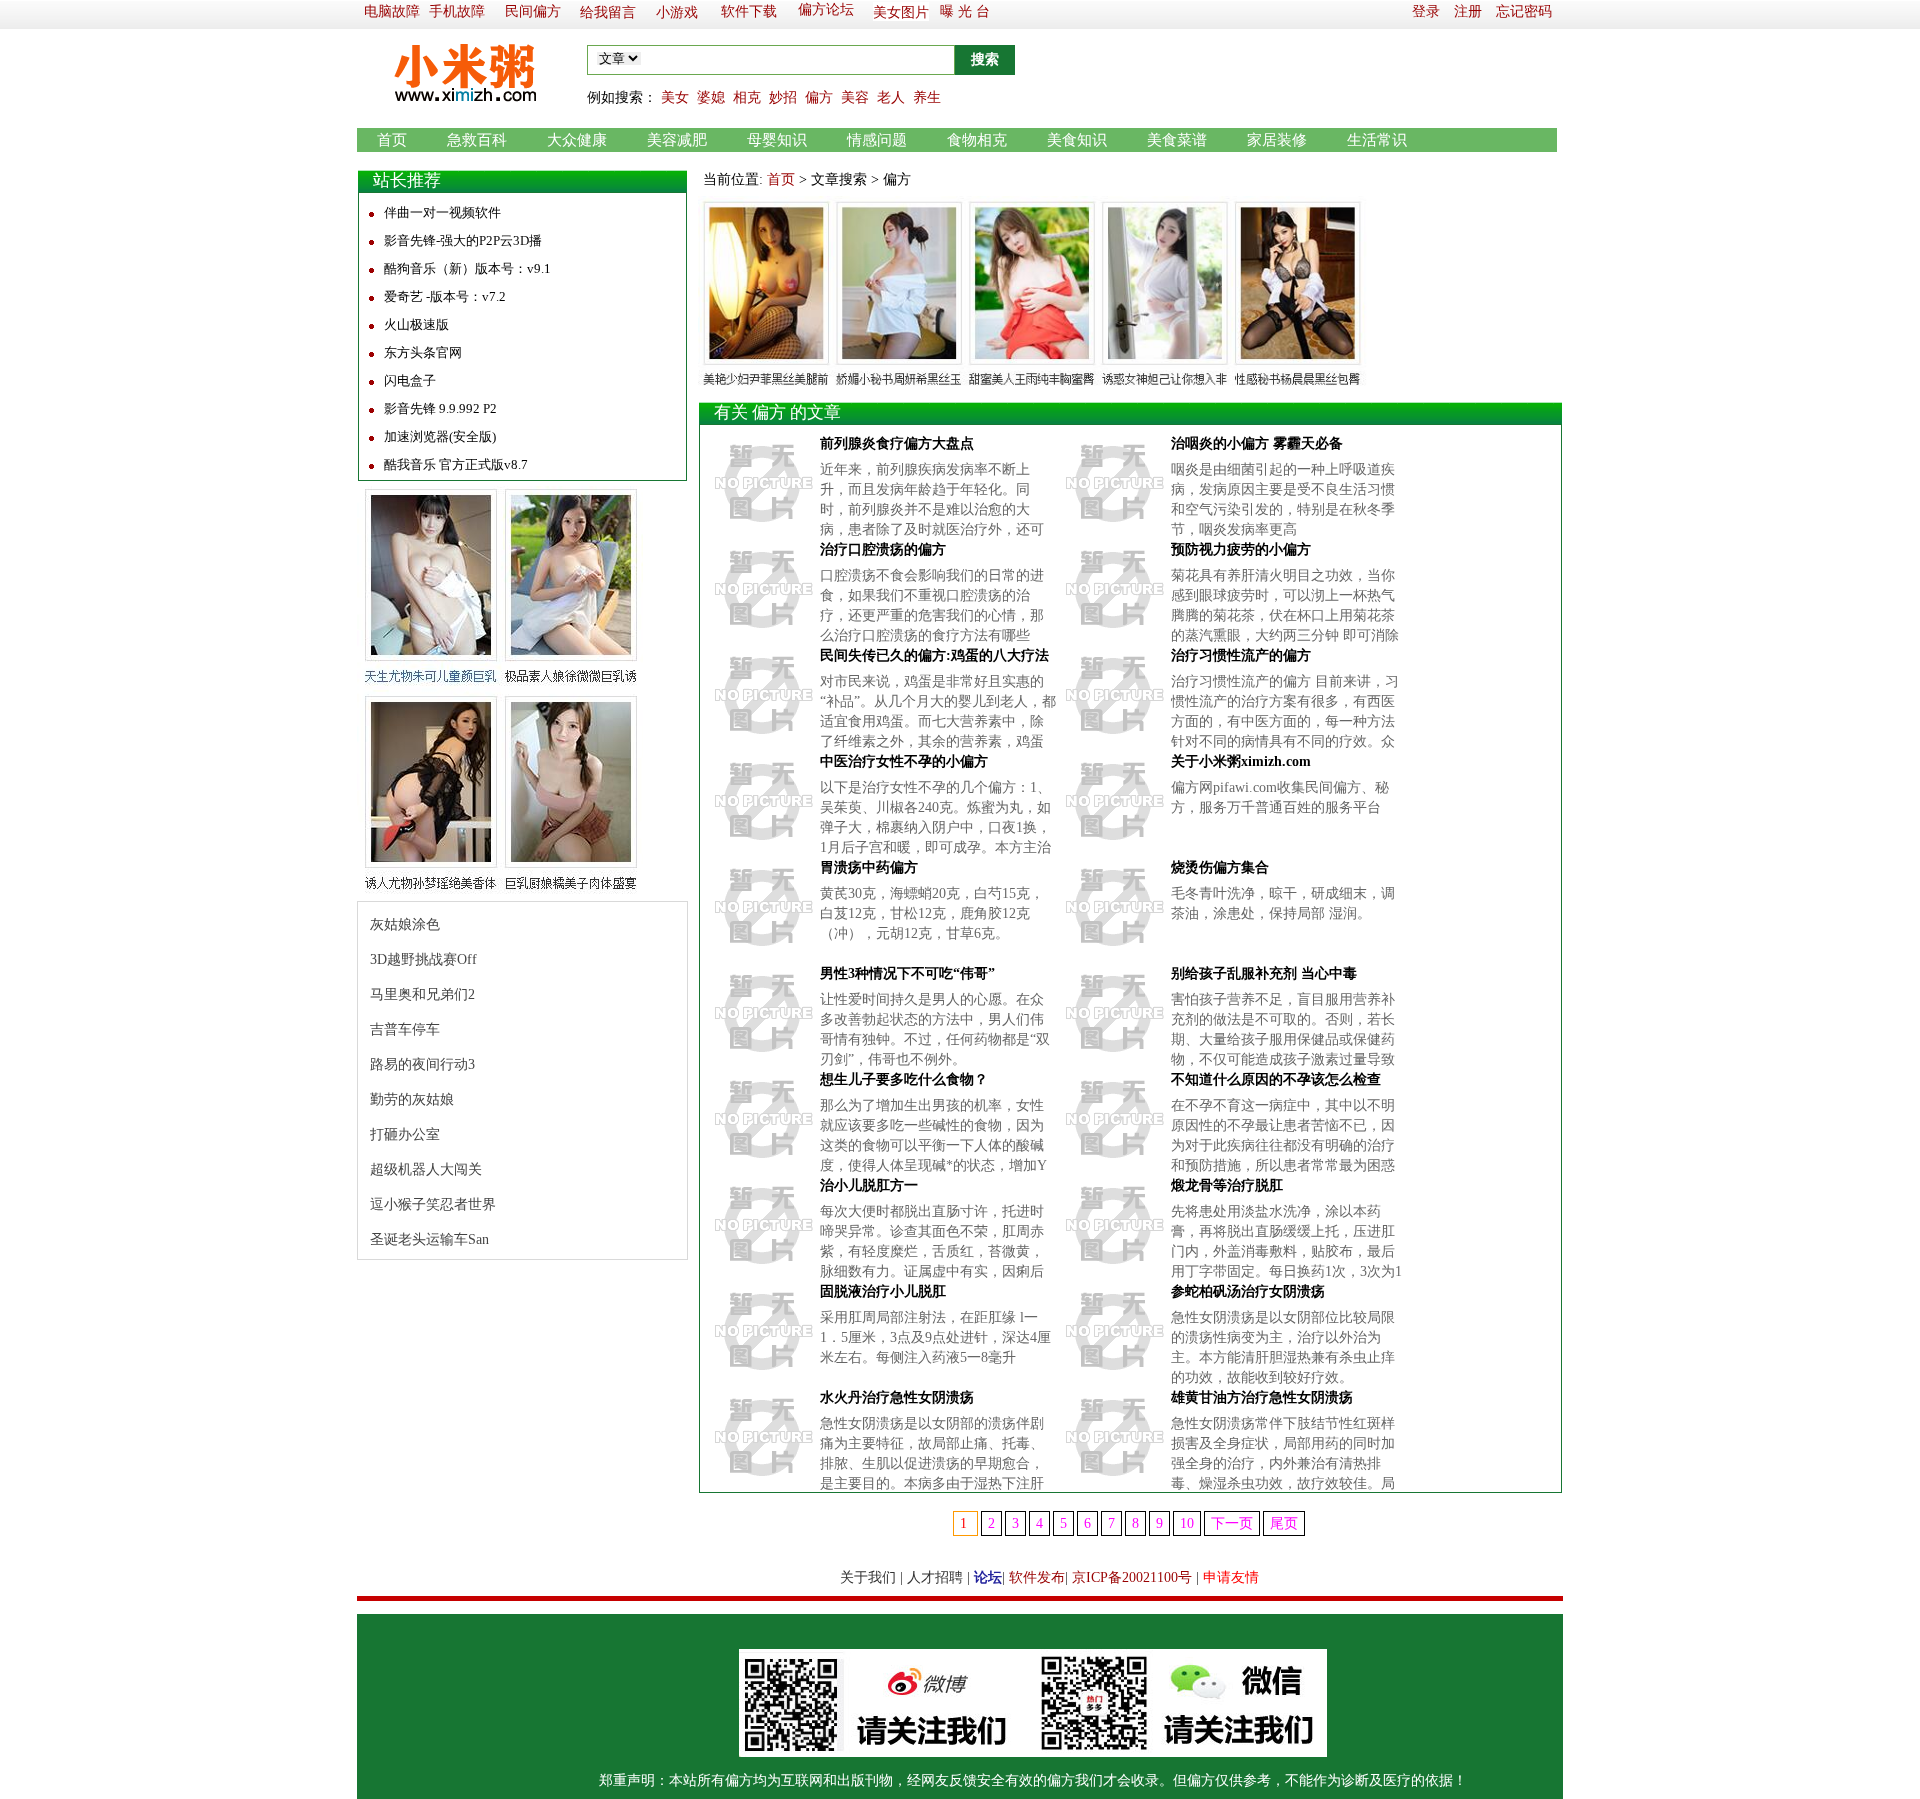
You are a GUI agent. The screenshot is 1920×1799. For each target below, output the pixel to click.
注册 (1468, 11)
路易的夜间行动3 (422, 1064)
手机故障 (457, 11)
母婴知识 (777, 140)
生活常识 (1377, 140)
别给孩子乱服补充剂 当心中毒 (1264, 973)
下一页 (1232, 1523)
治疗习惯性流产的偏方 (1241, 655)
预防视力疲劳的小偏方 (1241, 549)
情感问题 (877, 140)
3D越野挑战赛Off (423, 959)
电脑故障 (392, 11)
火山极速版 (416, 324)
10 (1187, 1523)
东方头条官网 (423, 352)
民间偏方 (533, 11)
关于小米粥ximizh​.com (1241, 761)
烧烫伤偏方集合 (1220, 867)
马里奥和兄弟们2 (422, 994)
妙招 (783, 97)
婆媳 (711, 97)
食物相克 (977, 140)
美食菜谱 (1177, 140)
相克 (747, 97)
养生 (927, 97)
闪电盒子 (410, 380)
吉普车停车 (405, 1029)
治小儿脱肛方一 (869, 1185)
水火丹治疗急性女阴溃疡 (897, 1397)
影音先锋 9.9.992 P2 (440, 408)
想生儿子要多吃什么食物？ (904, 1079)
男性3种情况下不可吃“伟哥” (907, 973)
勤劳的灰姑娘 (412, 1099)
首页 (392, 140)
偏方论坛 (826, 9)
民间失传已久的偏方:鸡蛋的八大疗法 (934, 655)
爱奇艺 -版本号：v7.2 (445, 296)
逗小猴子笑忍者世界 (433, 1204)
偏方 (819, 97)
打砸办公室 (405, 1134)
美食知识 (1077, 140)
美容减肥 (677, 140)
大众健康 (577, 140)
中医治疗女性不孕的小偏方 (904, 761)
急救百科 (477, 140)
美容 (855, 97)
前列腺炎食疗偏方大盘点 (897, 443)
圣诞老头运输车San (429, 1239)
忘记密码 (1524, 11)
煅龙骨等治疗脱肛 (1227, 1185)
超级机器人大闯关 (426, 1169)
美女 (675, 97)
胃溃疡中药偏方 (869, 867)
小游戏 (677, 12)
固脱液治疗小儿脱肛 (883, 1291)
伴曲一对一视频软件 (442, 212)
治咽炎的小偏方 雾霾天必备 (1257, 443)
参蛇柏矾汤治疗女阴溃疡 (1248, 1291)
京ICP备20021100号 (1132, 1577)
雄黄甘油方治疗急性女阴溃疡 (1262, 1397)
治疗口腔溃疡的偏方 (883, 549)
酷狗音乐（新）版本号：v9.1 (467, 268)
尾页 (1284, 1523)
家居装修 (1277, 140)
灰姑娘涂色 (405, 924)
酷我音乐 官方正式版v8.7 (456, 464)
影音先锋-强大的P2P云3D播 (463, 240)
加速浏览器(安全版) (440, 436)
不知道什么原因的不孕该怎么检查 (1276, 1079)
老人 (891, 97)
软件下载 (749, 11)
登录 (1426, 11)
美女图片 (901, 12)
